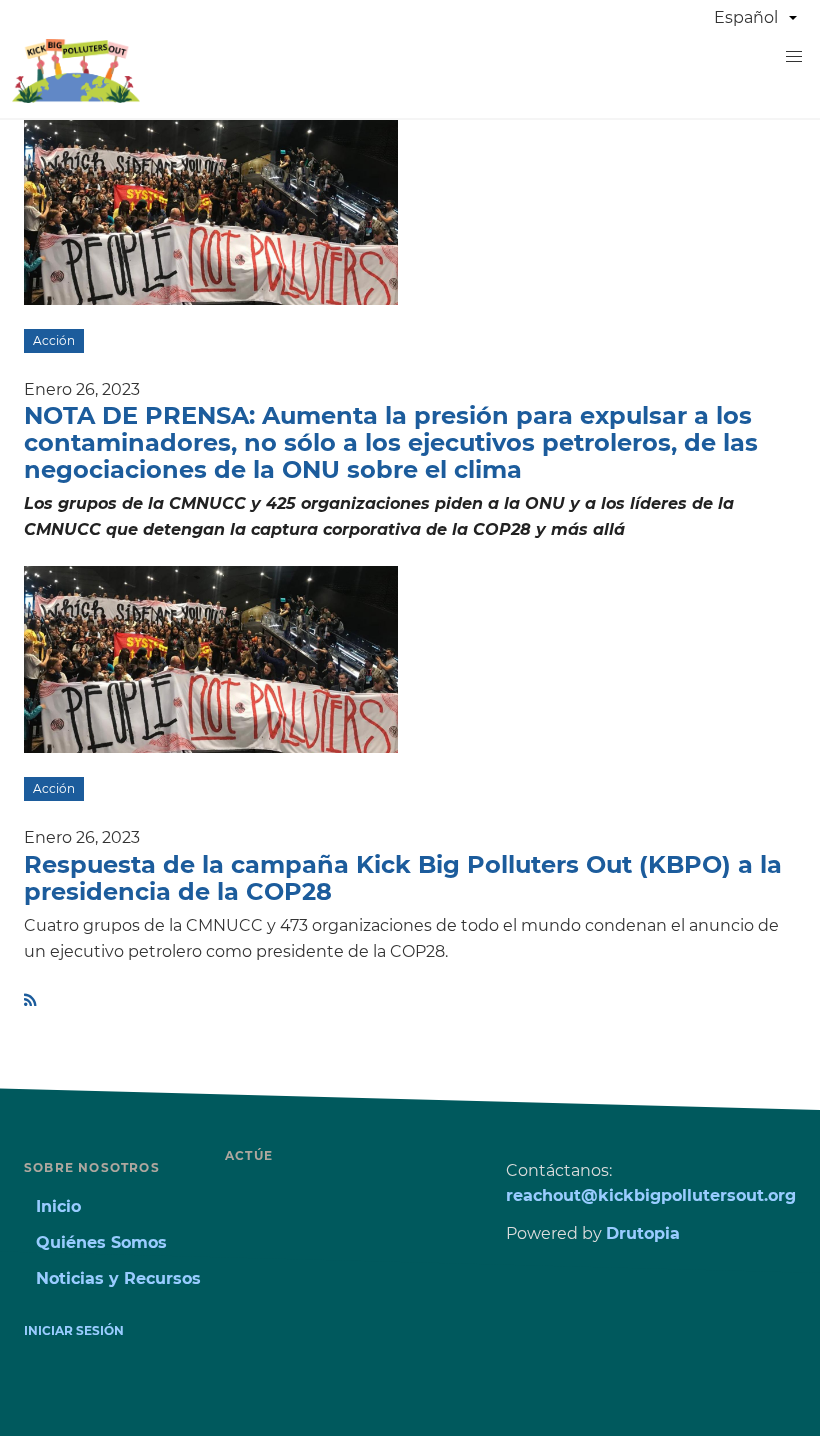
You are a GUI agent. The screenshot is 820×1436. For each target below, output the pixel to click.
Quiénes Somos (101, 1242)
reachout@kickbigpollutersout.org (651, 1195)
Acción (54, 340)
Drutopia (643, 1233)
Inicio (58, 1206)
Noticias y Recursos (118, 1278)
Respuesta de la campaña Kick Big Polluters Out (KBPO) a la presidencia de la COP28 (403, 878)
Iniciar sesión (74, 1330)
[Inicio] (76, 97)
